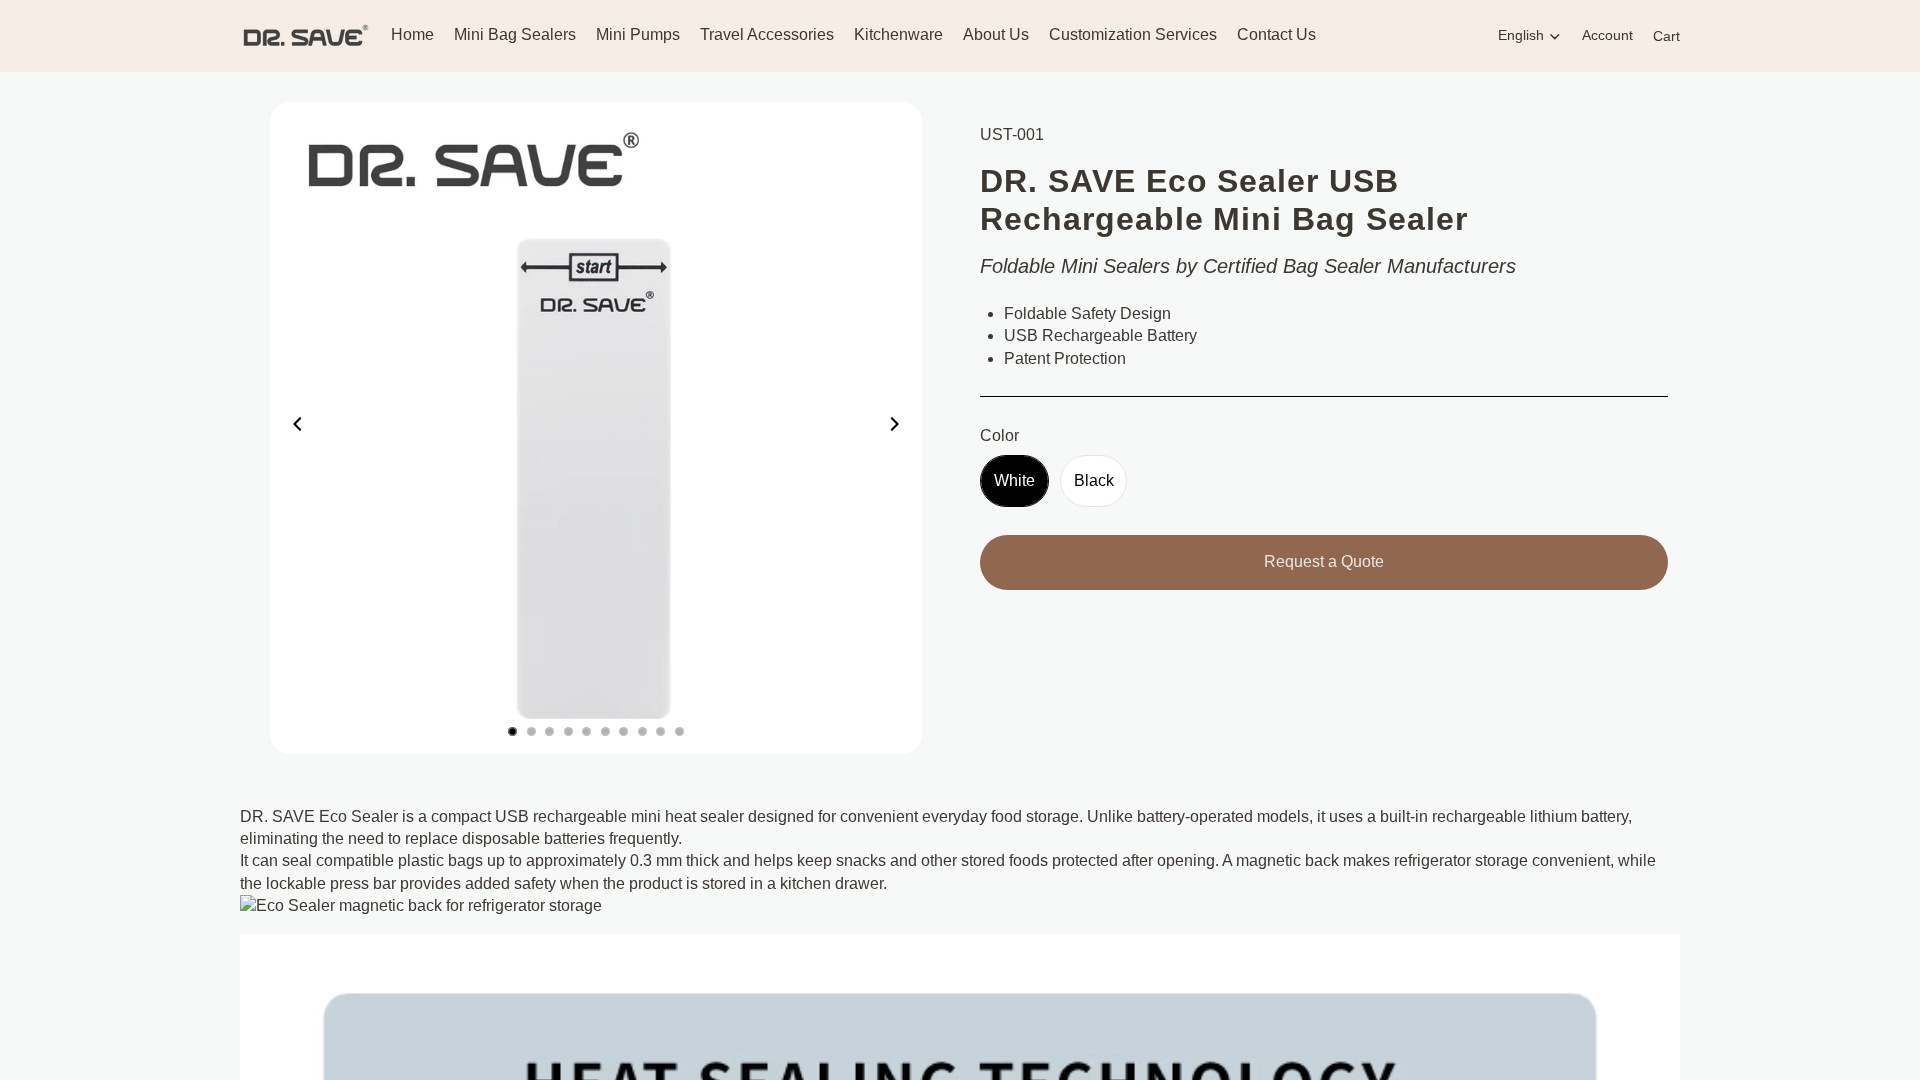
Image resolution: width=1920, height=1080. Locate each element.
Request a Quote (1324, 561)
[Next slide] (900, 428)
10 (680, 732)
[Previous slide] (292, 428)
